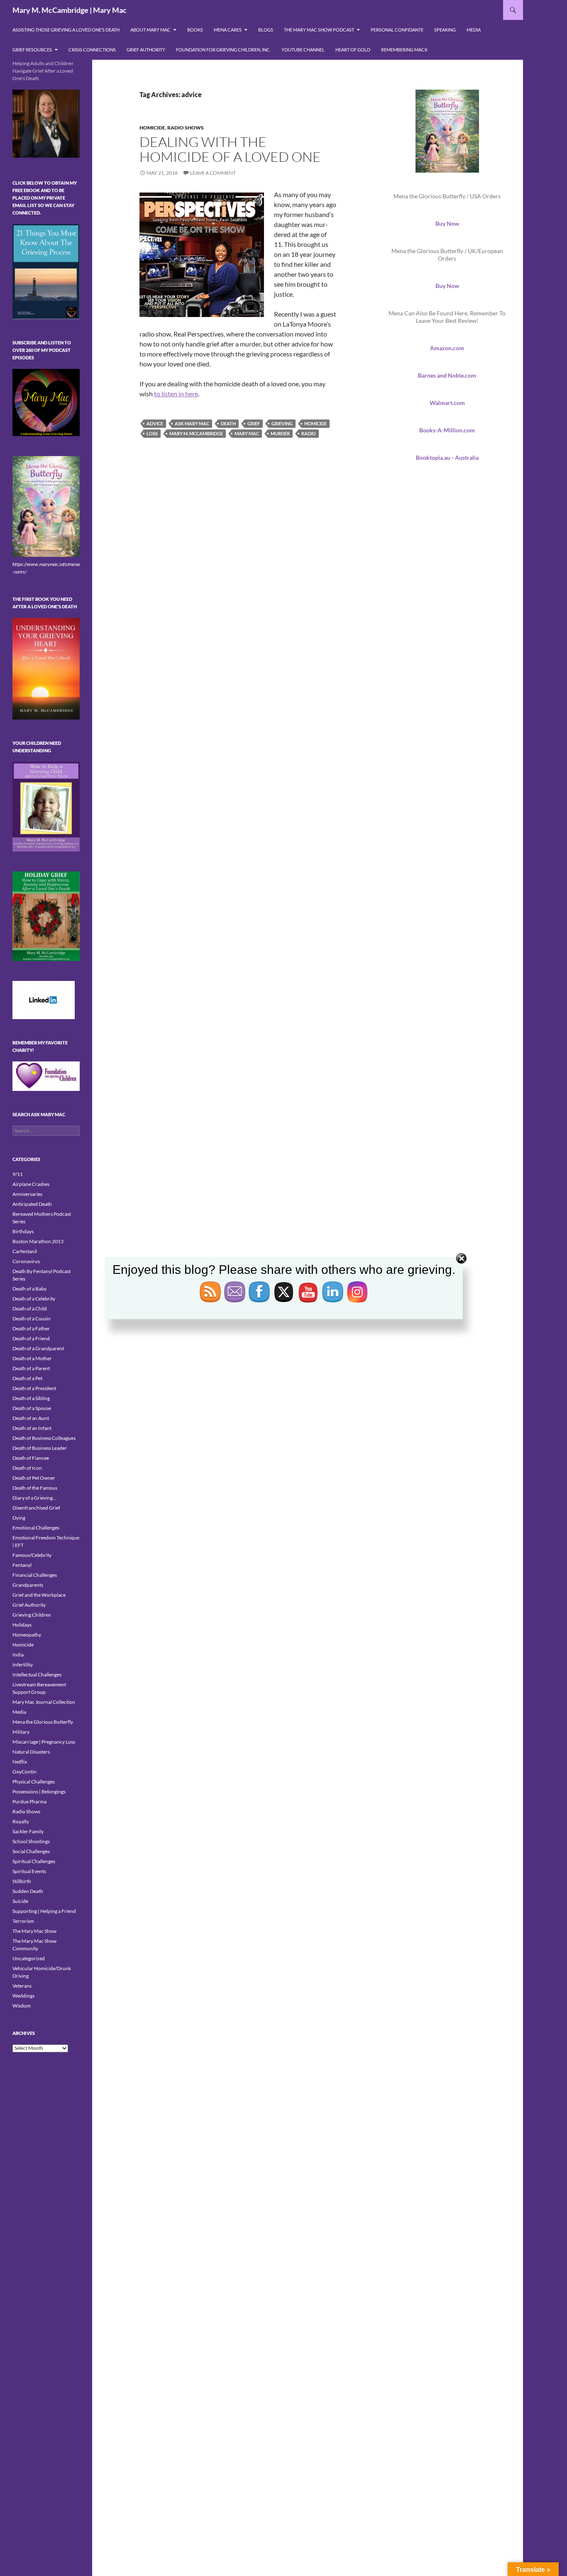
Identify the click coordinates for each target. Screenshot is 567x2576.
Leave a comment (213, 173)
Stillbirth (22, 1881)
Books (195, 30)
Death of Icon (27, 1468)
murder (280, 433)
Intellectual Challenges (37, 1675)
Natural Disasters (31, 1752)
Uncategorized (29, 1958)
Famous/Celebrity (32, 1555)
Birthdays (23, 1231)
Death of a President (34, 1388)
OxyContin (24, 1772)
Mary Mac (247, 433)
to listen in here (176, 394)
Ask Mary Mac (192, 423)
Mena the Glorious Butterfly (43, 1722)
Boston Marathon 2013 (38, 1241)
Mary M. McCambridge (196, 433)
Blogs (266, 30)
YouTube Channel (303, 50)
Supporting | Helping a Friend (44, 1911)
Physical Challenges (34, 1782)
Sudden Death (28, 1891)
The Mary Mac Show (34, 1931)
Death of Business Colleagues (44, 1438)
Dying (19, 1518)
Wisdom (22, 2006)
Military (21, 1732)
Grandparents (28, 1585)
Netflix (20, 1762)
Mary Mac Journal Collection (44, 1702)
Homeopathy (27, 1635)
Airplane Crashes (31, 1184)
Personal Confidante (397, 30)
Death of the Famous (35, 1488)
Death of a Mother (32, 1358)
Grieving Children (32, 1615)
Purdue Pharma (29, 1801)
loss (152, 433)
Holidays (22, 1625)
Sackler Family (28, 1831)
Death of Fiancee (31, 1458)
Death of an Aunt (31, 1418)
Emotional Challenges (36, 1528)
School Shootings (31, 1841)
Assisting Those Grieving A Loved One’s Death (66, 30)
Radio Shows (186, 128)
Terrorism (23, 1921)
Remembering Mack (404, 50)
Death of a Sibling (31, 1398)
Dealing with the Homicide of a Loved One (230, 149)
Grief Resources (32, 50)
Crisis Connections (92, 50)
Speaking (445, 30)
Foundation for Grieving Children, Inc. (223, 50)
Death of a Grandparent (38, 1348)
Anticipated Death (32, 1204)
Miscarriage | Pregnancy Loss (44, 1742)
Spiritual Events (29, 1871)
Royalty (21, 1821)
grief (254, 423)
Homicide (152, 128)
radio (309, 433)
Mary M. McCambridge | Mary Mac (70, 10)
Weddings (23, 1996)
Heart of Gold (353, 50)
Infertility (23, 1665)
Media (474, 30)
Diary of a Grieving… (34, 1498)
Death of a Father (31, 1328)
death (228, 423)
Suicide (20, 1901)
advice (155, 423)
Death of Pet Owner (34, 1478)
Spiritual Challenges (34, 1861)
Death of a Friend (31, 1338)
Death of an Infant (32, 1428)
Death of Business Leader (40, 1448)
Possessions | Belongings (39, 1792)
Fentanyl (22, 1565)
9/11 (18, 1174)
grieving (282, 423)
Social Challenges (31, 1851)
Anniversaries (27, 1194)
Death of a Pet (27, 1378)
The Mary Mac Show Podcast (319, 30)
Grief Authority (146, 50)
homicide (315, 423)
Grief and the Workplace (39, 1595)
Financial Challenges (35, 1575)
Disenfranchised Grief (36, 1508)
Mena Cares (228, 30)
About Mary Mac (150, 30)
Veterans (22, 1986)
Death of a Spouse (32, 1408)
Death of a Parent (31, 1368)
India (18, 1655)
